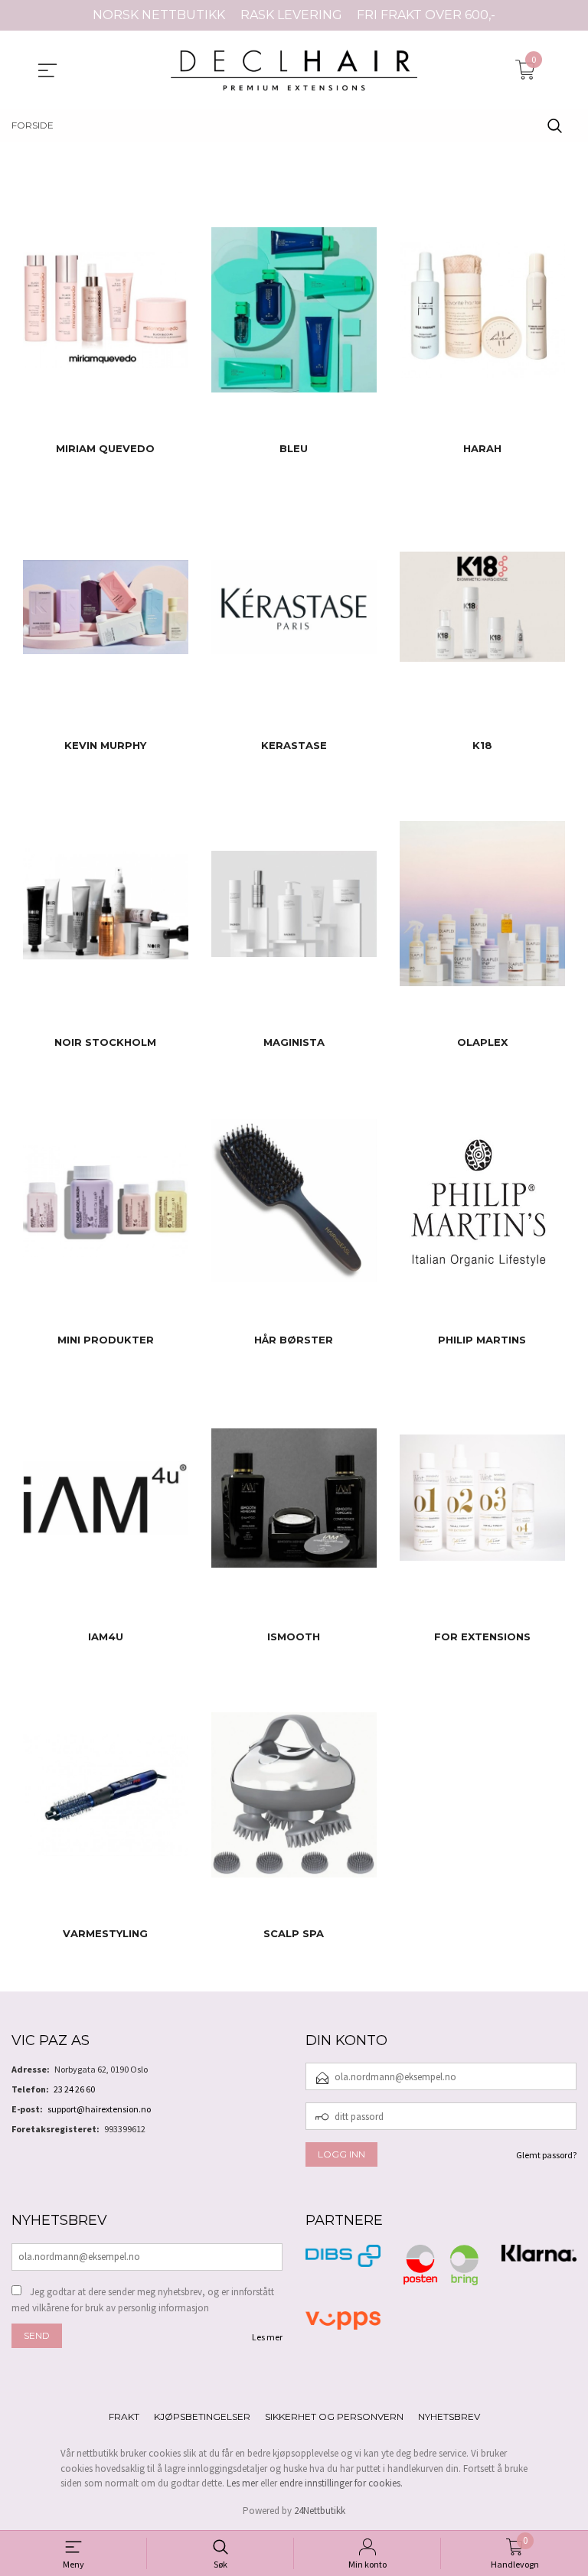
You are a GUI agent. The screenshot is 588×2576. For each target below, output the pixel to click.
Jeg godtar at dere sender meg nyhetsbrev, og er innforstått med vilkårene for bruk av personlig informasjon (143, 2300)
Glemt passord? (546, 2155)
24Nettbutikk (320, 2511)
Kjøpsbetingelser (202, 2416)
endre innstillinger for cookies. (341, 2483)
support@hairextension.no (99, 2109)
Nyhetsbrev (449, 2416)
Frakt (124, 2416)
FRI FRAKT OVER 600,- (426, 15)
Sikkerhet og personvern (334, 2416)
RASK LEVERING (291, 15)
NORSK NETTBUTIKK (159, 15)
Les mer (267, 2337)
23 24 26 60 (74, 2089)
